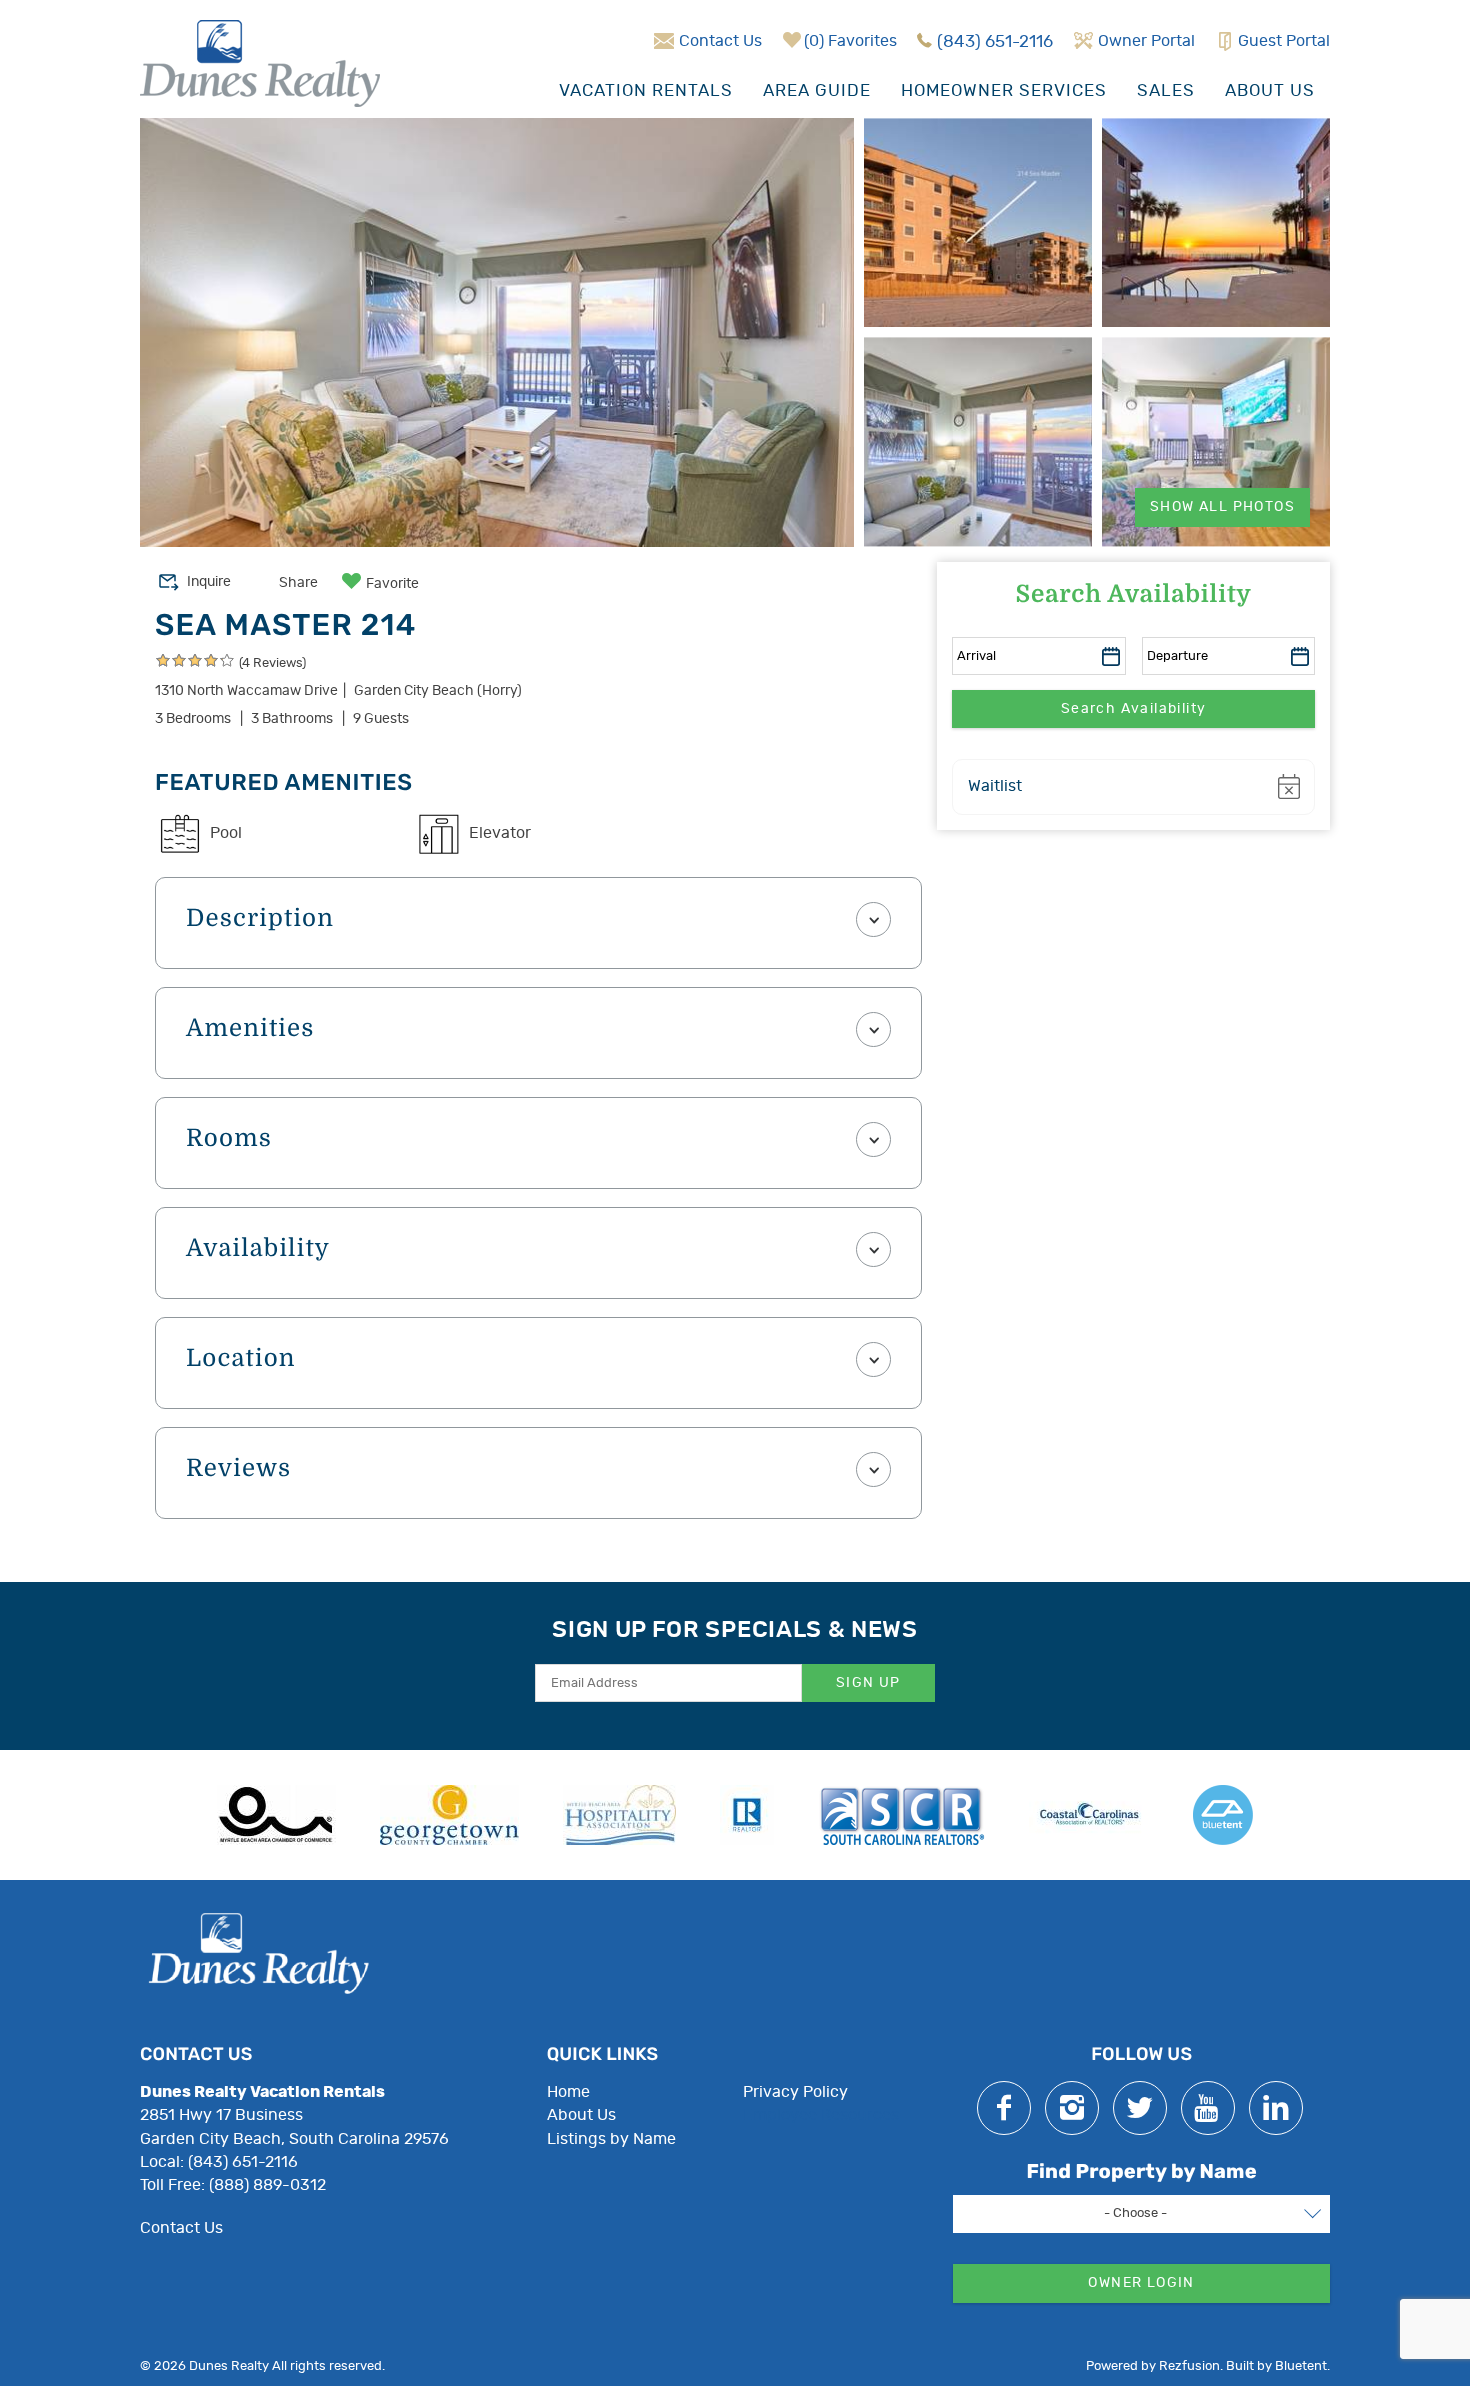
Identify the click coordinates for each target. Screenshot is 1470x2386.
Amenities (250, 1029)
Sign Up (868, 1683)
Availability (258, 1249)
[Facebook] (1004, 2108)
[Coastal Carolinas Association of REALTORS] (1089, 1815)
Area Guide (817, 90)
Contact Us (720, 41)
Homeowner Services (1004, 90)
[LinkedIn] (1276, 2108)
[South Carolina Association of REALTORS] (901, 1815)
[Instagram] (1072, 2108)
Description (260, 919)
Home (568, 2092)
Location (241, 1359)
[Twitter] (1140, 2108)
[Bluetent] (1223, 1815)
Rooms (229, 1139)
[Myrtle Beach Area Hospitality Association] (619, 1815)
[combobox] (1141, 2214)
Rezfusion (1189, 2366)
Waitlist (995, 786)
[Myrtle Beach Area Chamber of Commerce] (276, 1815)
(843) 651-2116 (995, 41)
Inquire (209, 582)
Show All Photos (1222, 507)
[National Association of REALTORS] (747, 1815)
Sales (1166, 90)
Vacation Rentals (646, 90)
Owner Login (1141, 2283)
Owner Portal (1146, 41)
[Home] (260, 61)
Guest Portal (1284, 41)
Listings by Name (611, 2139)
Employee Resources (821, 2115)
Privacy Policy (795, 2092)
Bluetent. (1302, 2366)
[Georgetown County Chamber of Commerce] (449, 1815)
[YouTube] (1208, 2108)
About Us (1270, 90)
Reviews (238, 1469)
